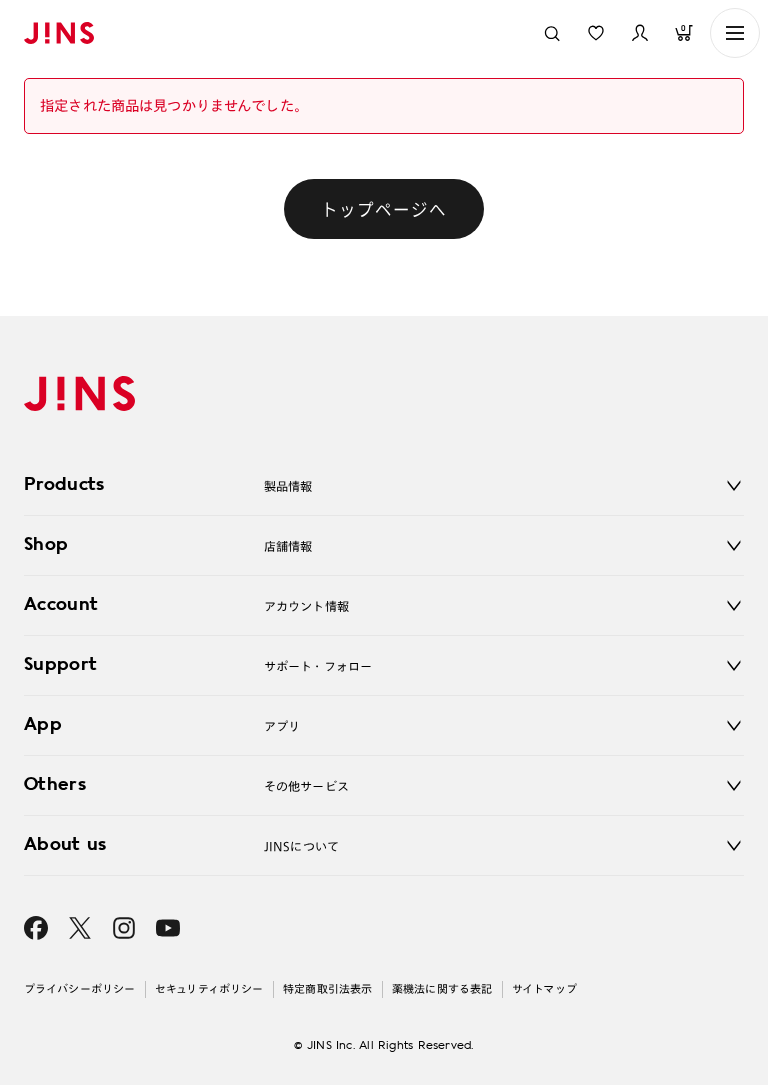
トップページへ (384, 209)
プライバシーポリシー (79, 988)
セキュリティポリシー (209, 988)
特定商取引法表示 (327, 988)
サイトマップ (544, 988)
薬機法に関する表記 (442, 988)
